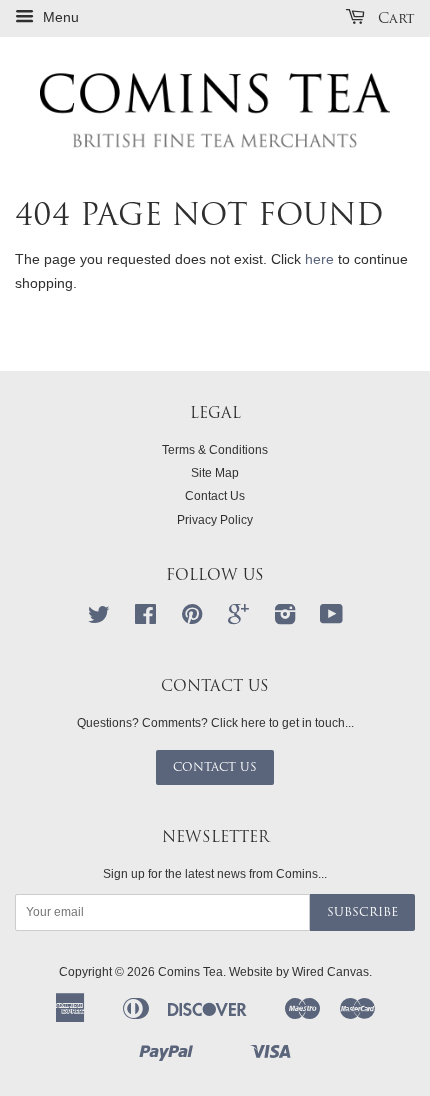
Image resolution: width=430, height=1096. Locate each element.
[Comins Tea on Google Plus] (238, 619)
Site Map (215, 473)
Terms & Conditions (215, 450)
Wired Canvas (330, 972)
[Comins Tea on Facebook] (145, 619)
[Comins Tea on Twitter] (99, 619)
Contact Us (215, 496)
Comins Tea (190, 972)
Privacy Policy (215, 520)
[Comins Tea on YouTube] (331, 619)
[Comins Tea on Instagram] (285, 619)
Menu (59, 17)
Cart (394, 18)
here (319, 259)
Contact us (215, 767)
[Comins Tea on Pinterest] (192, 619)
